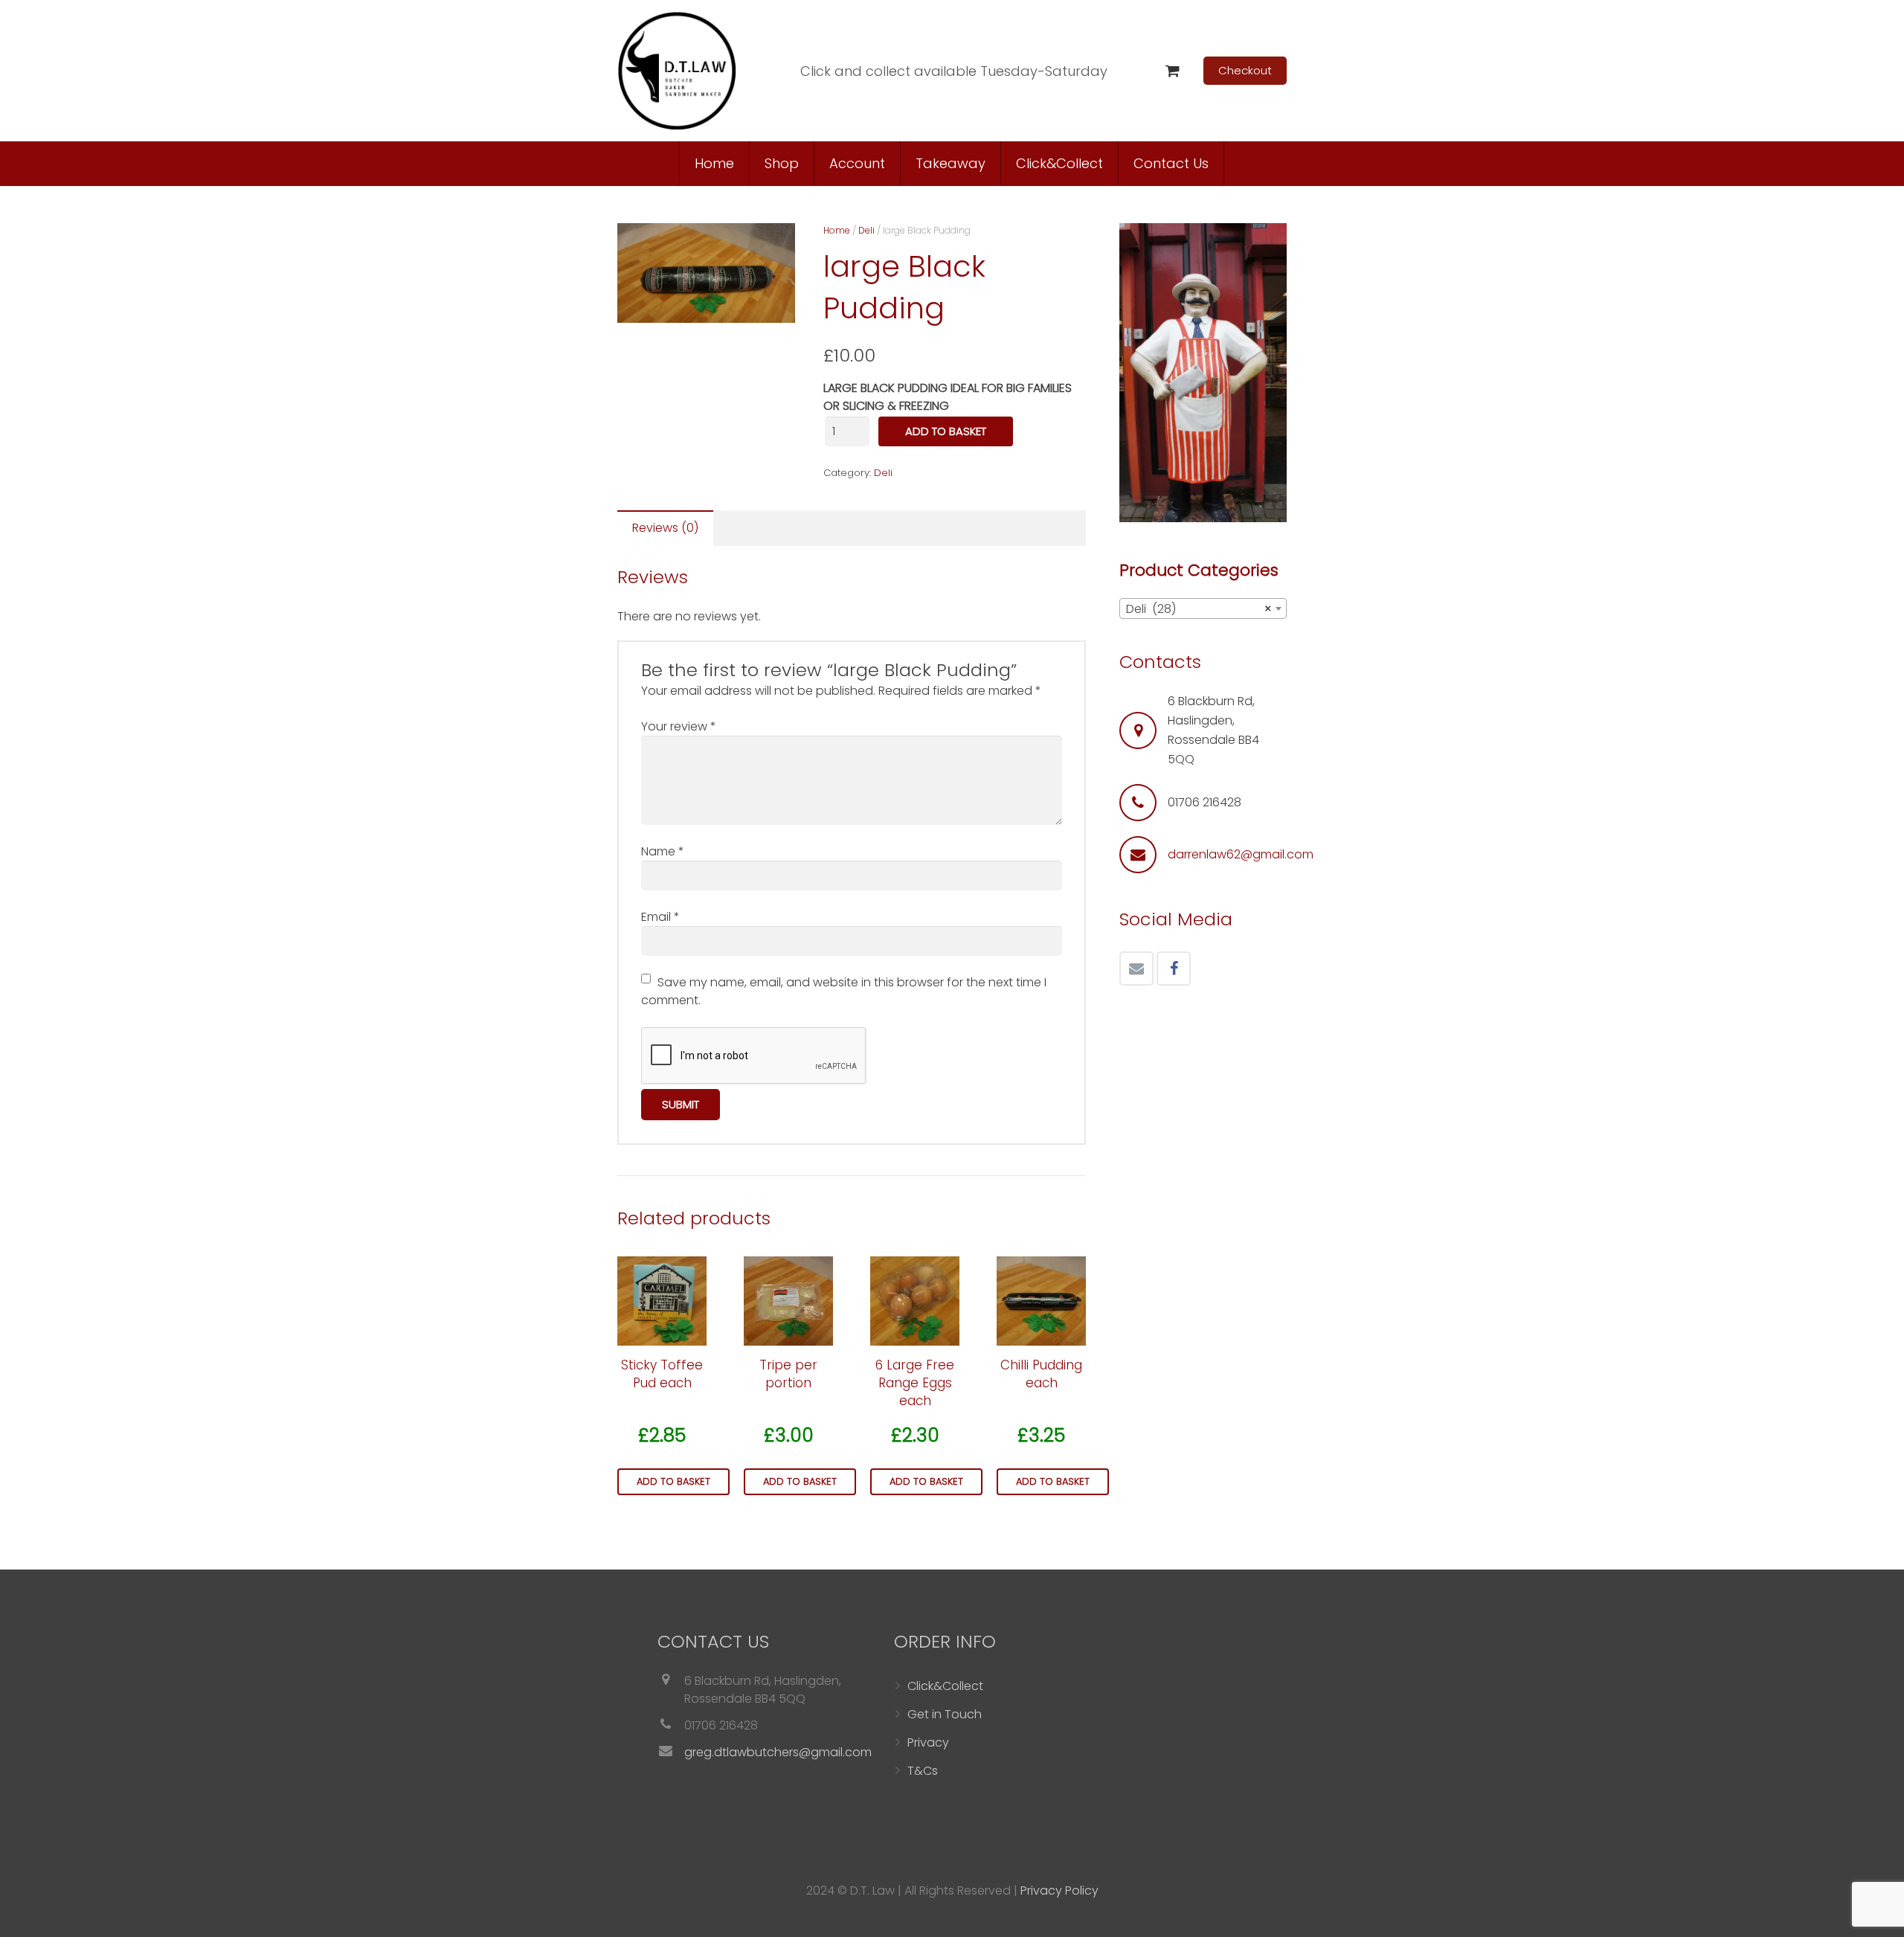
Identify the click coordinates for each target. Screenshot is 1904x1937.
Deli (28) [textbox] (1199, 609)
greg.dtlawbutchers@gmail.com (778, 1752)
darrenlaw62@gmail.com (1241, 854)
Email (660, 917)
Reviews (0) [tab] (665, 528)
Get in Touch (945, 1714)
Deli (866, 230)
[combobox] (1203, 608)
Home (837, 230)
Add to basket (946, 431)
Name (663, 851)
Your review (679, 726)
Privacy (928, 1742)
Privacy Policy (1059, 1891)
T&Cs (923, 1771)
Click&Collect (945, 1686)
